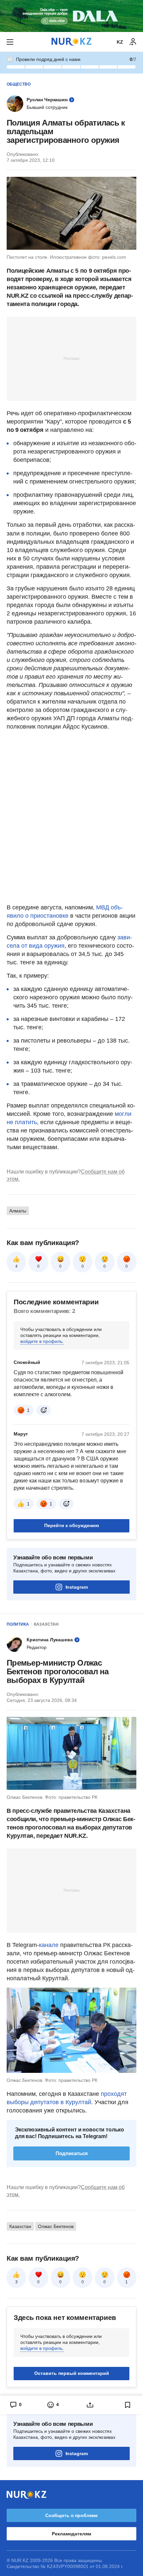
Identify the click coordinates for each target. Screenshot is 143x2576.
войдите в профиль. (42, 1341)
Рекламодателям (71, 2534)
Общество (19, 84)
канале (49, 1945)
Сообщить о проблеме (71, 2515)
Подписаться (72, 2153)
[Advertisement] (71, 358)
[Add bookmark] (128, 2405)
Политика (18, 1624)
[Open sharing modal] (90, 2405)
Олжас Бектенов (56, 2226)
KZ (120, 42)
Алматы (18, 1211)
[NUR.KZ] (71, 42)
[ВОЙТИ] (133, 42)
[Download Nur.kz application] (71, 16)
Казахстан (46, 1624)
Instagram (77, 1587)
